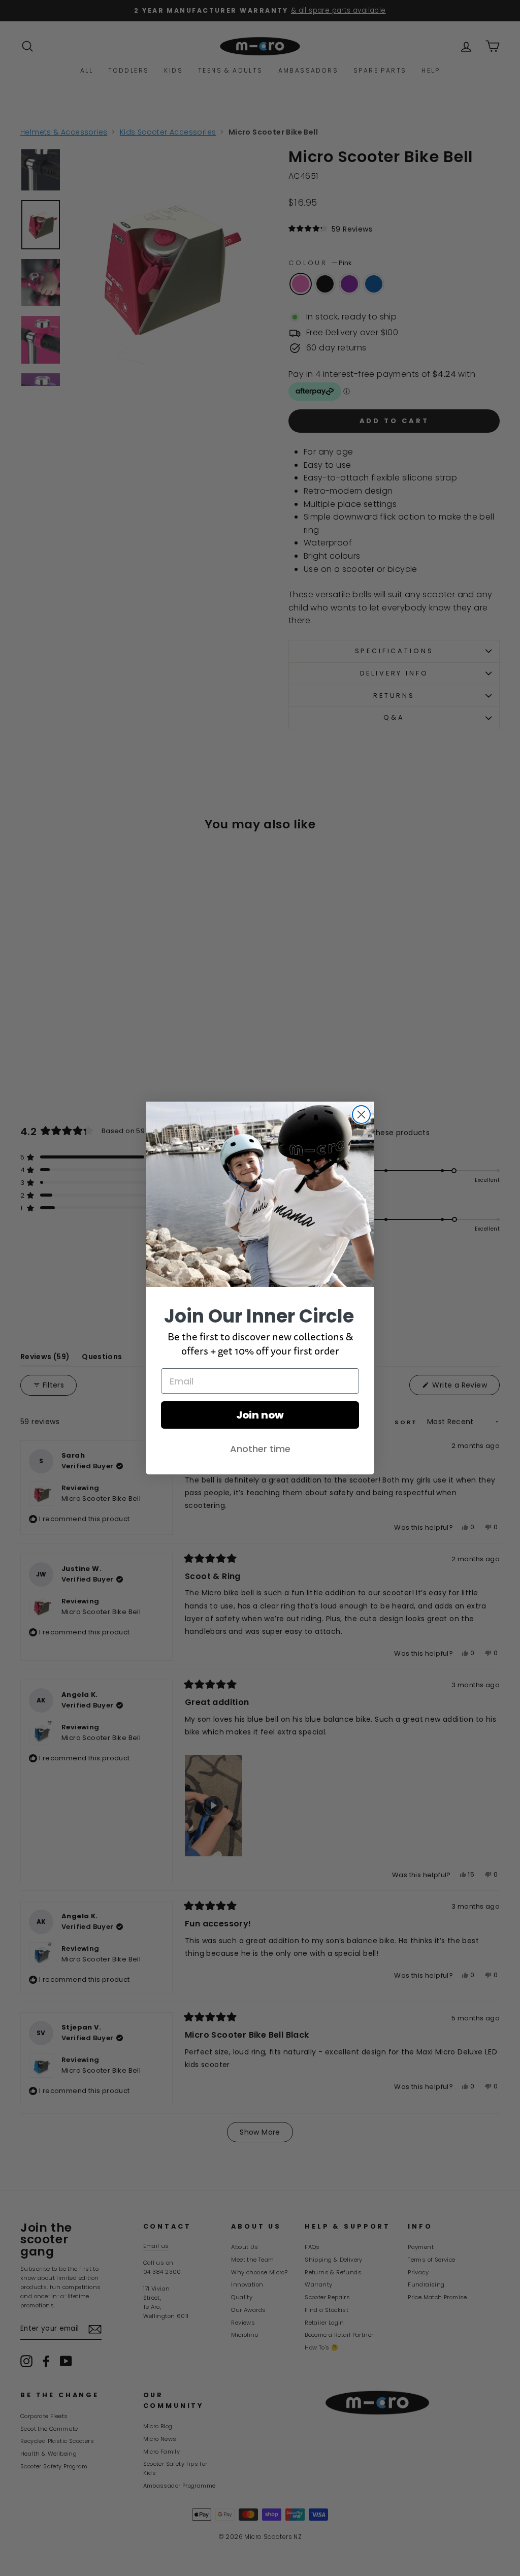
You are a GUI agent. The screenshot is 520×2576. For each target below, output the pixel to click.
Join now (260, 1415)
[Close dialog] (361, 1115)
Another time (260, 1449)
